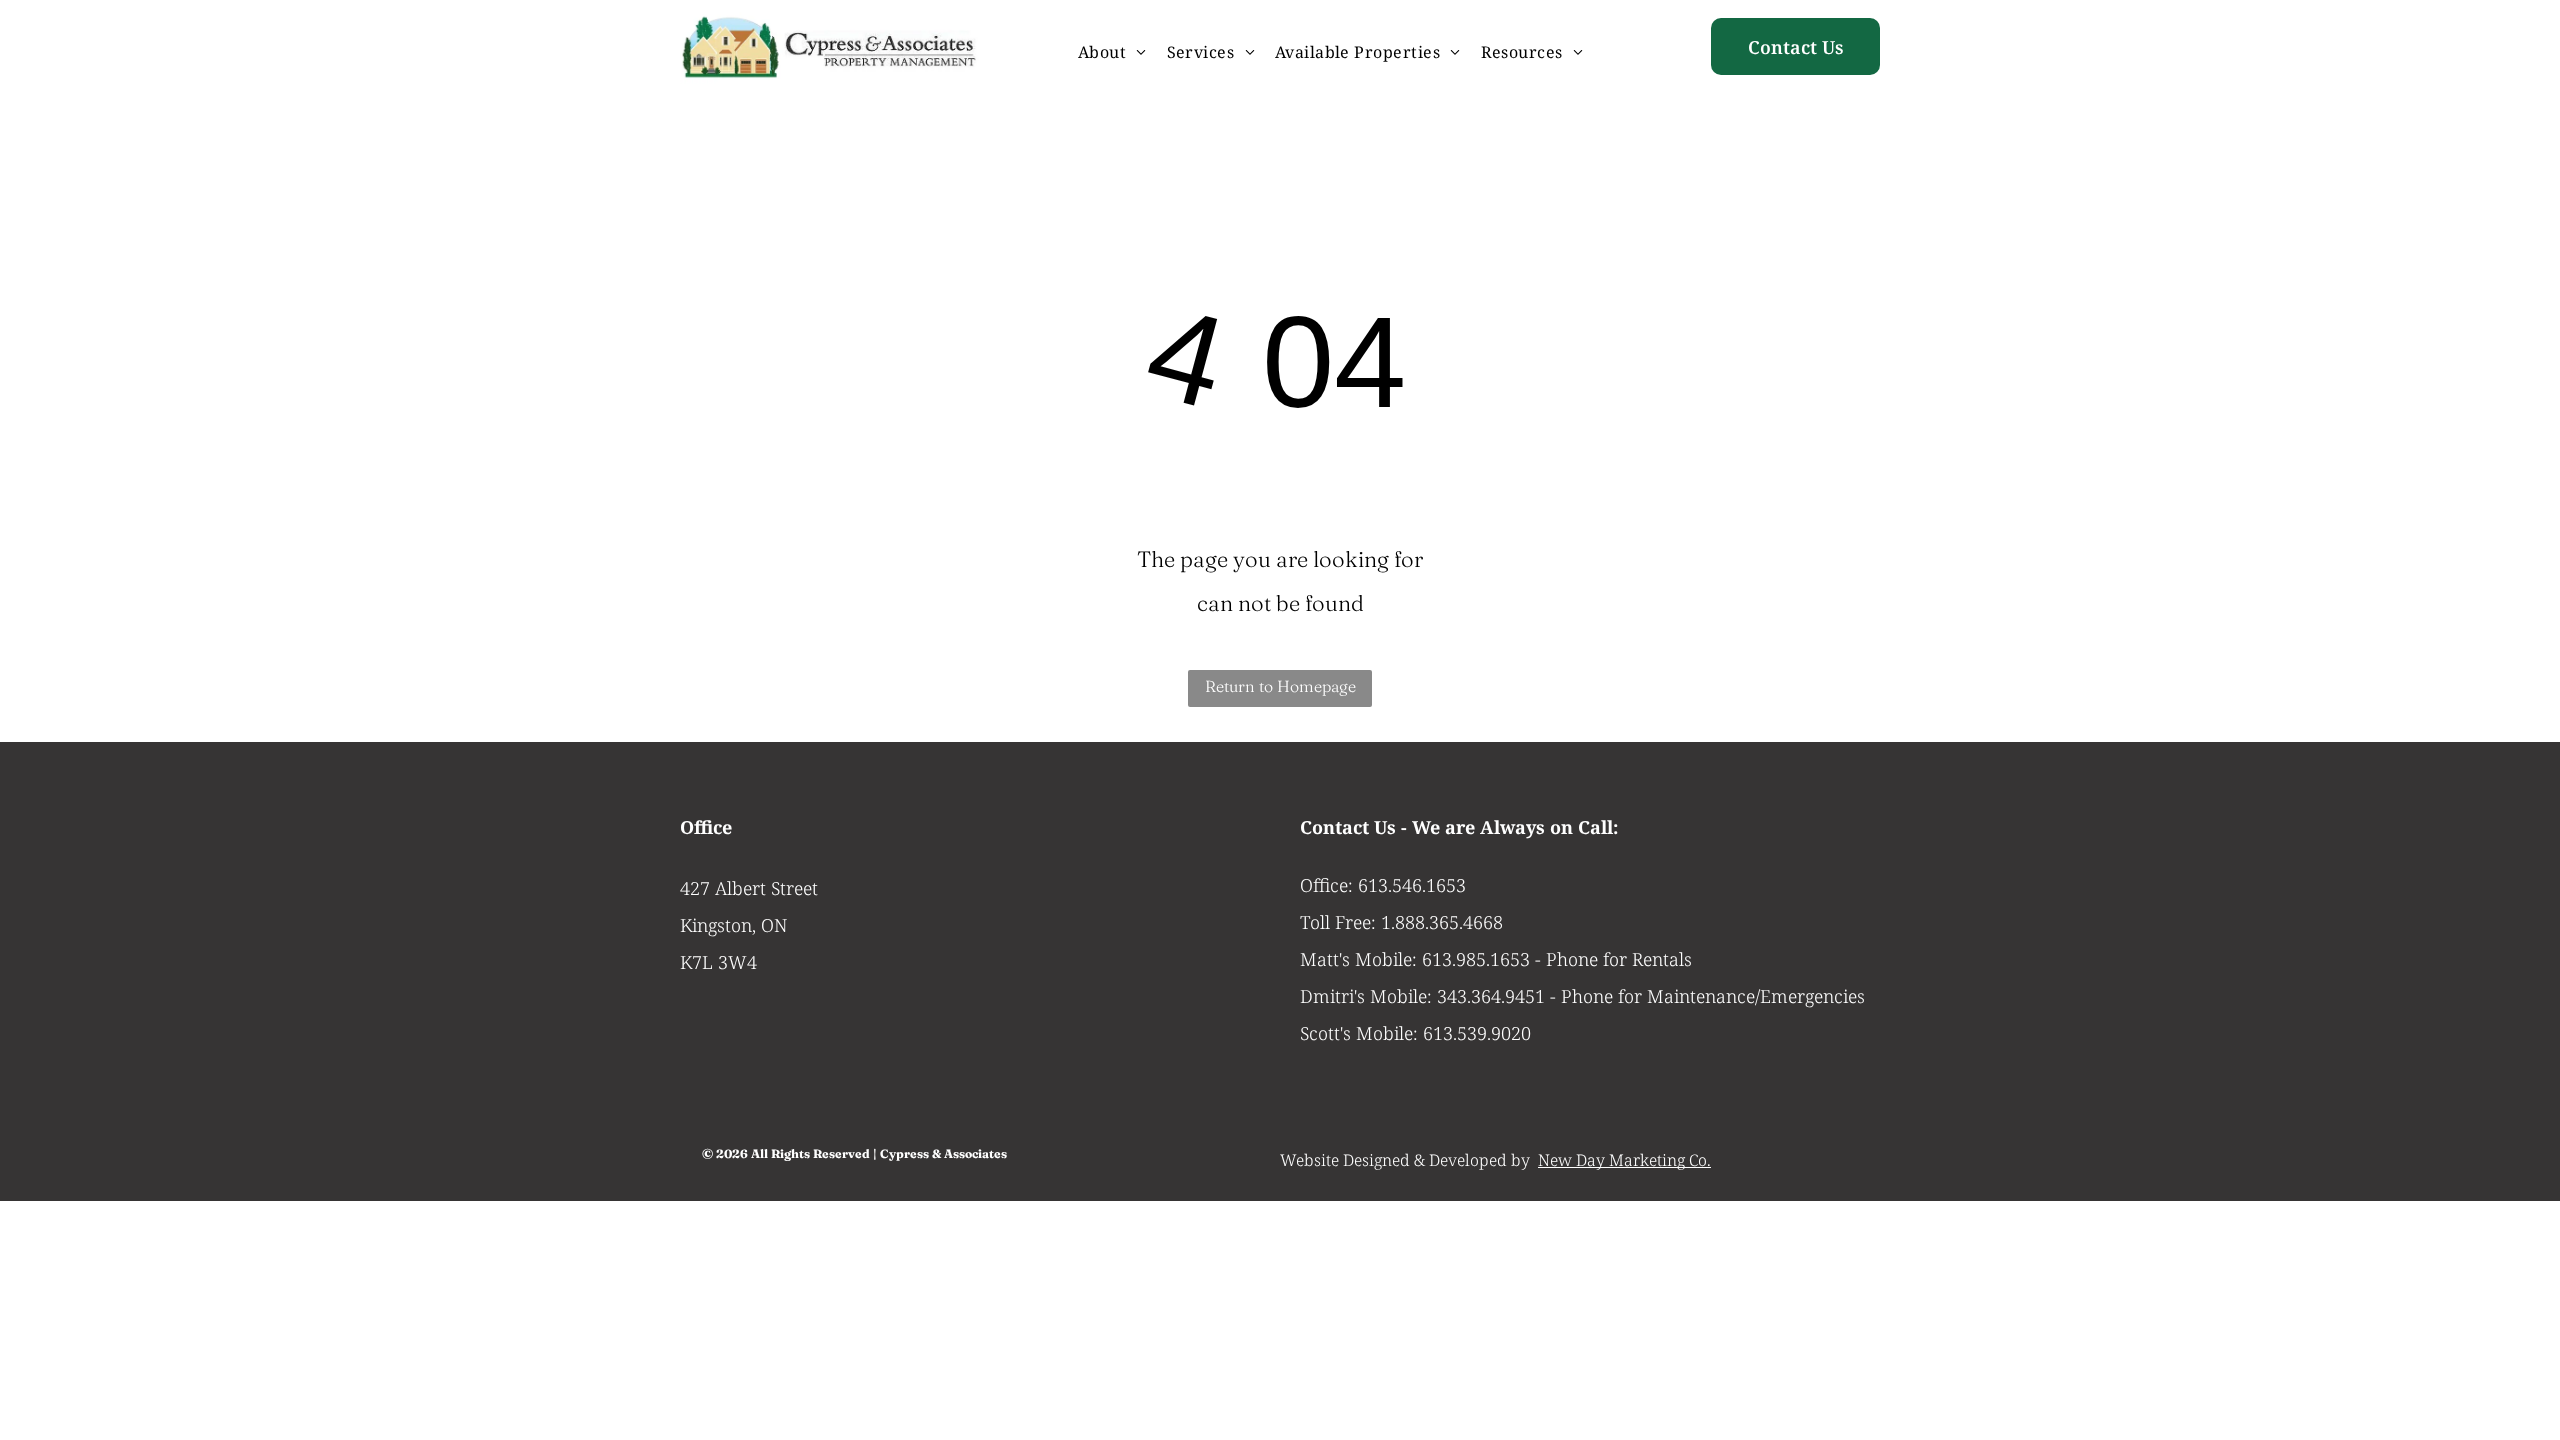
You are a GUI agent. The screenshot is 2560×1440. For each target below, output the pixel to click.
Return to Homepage (1280, 686)
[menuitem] (1112, 52)
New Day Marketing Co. (1624, 1160)
